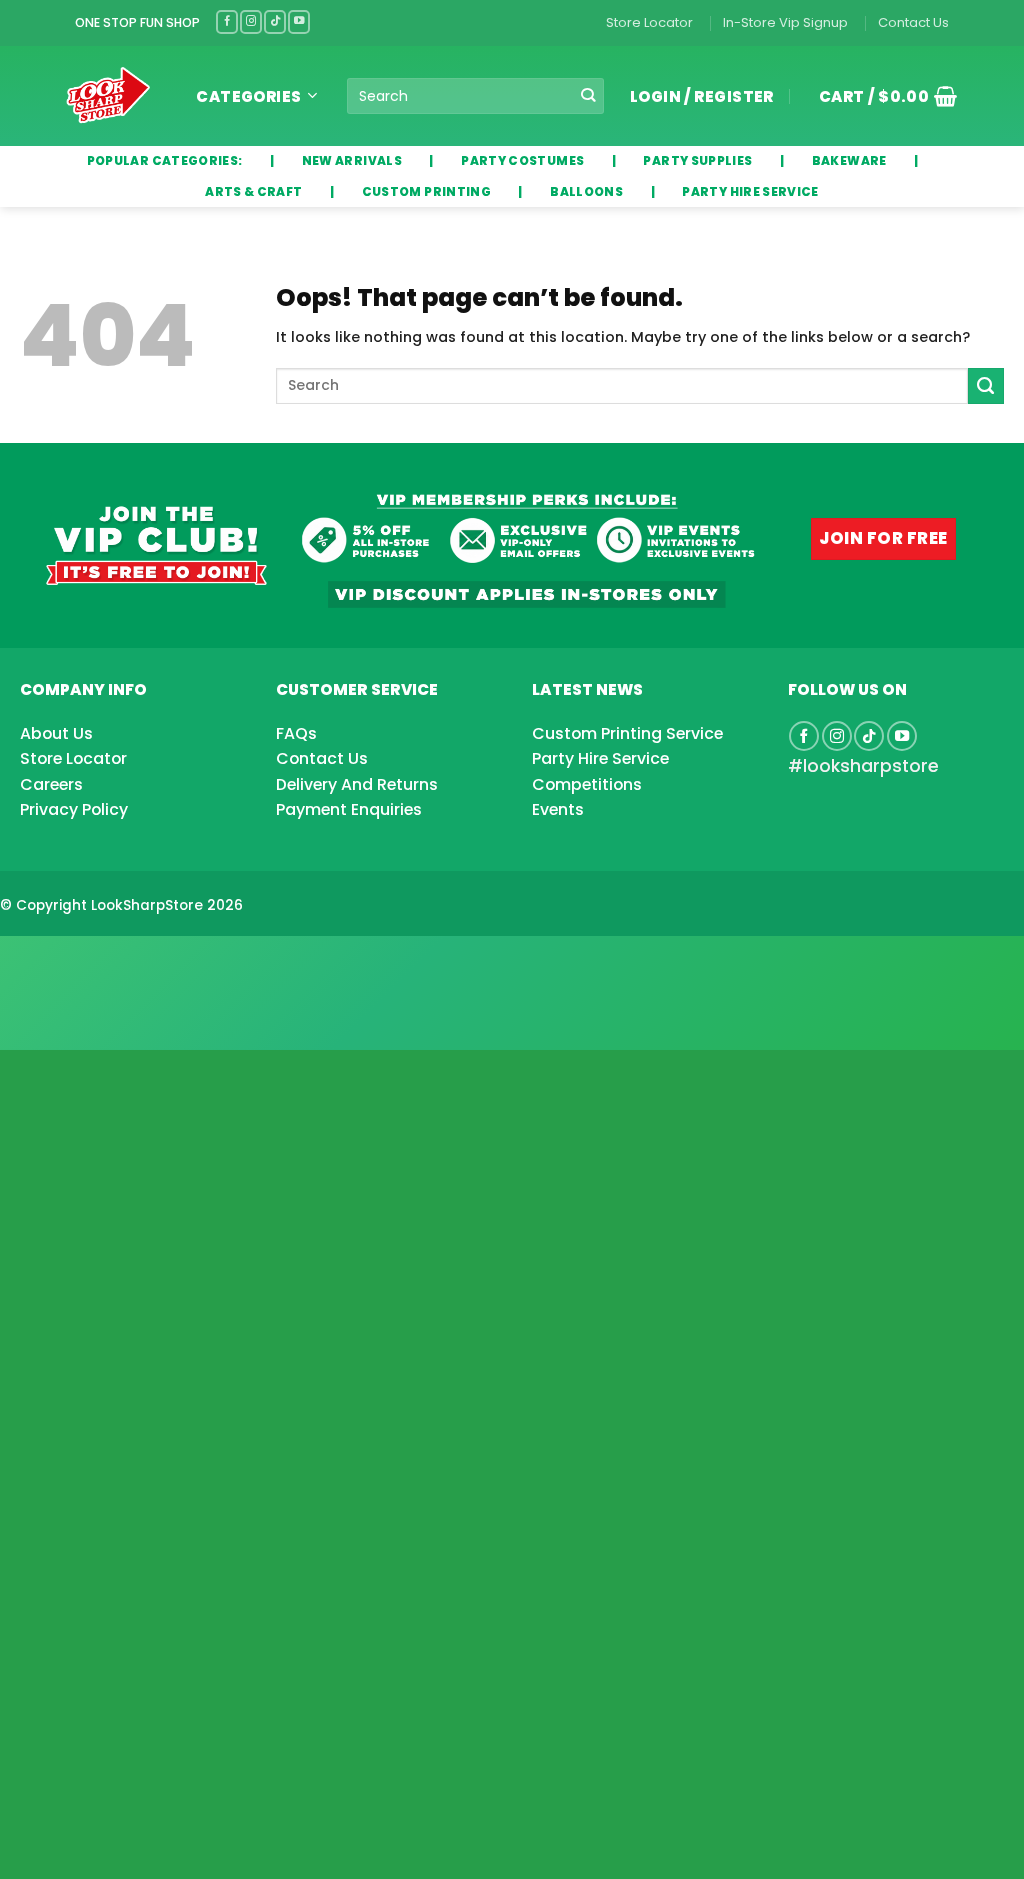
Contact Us (913, 22)
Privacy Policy (74, 809)
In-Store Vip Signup (785, 22)
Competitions (587, 784)
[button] (881, 96)
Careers (51, 784)
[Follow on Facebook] (227, 21)
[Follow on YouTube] (299, 21)
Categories (249, 96)
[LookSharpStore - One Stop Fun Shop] (108, 95)
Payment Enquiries (349, 809)
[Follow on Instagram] (251, 21)
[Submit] (588, 96)
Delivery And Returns (357, 784)
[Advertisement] (160, 961)
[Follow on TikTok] (275, 21)
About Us (56, 733)
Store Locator (649, 22)
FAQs (296, 733)
